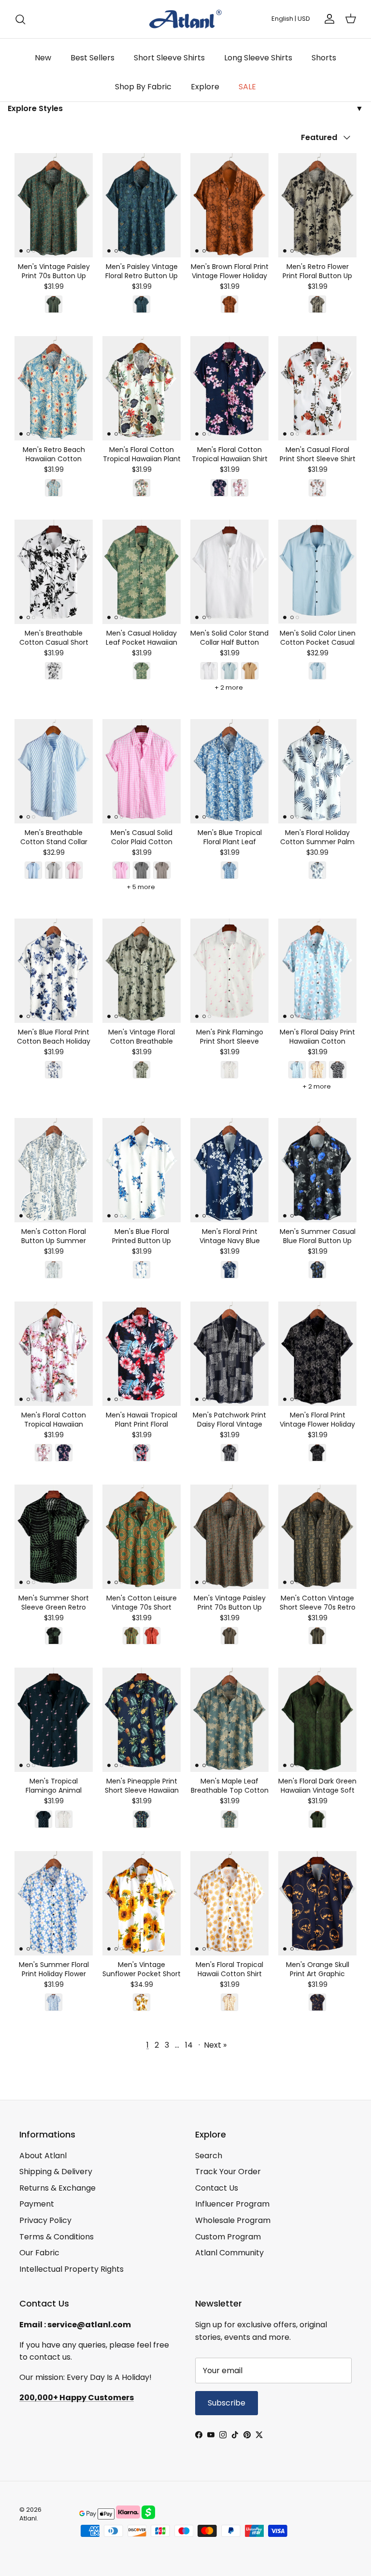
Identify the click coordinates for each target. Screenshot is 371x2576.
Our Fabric (39, 2253)
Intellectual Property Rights (71, 2269)
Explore (205, 87)
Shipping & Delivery (56, 2172)
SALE (247, 87)
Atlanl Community (229, 2253)
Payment (37, 2204)
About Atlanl (43, 2156)
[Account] (328, 19)
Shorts (324, 58)
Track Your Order (228, 2172)
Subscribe (227, 2403)
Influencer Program (232, 2204)
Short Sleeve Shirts (169, 58)
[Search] (20, 19)
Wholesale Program (233, 2220)
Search (209, 2156)
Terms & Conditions (57, 2237)
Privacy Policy (45, 2220)
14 (189, 2045)
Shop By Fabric (143, 87)
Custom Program (228, 2237)
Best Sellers (93, 58)
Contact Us (217, 2188)
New (43, 58)
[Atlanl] (185, 19)
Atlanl (28, 2518)
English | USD (291, 19)
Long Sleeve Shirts (258, 58)
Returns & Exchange (57, 2188)
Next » (215, 2045)
